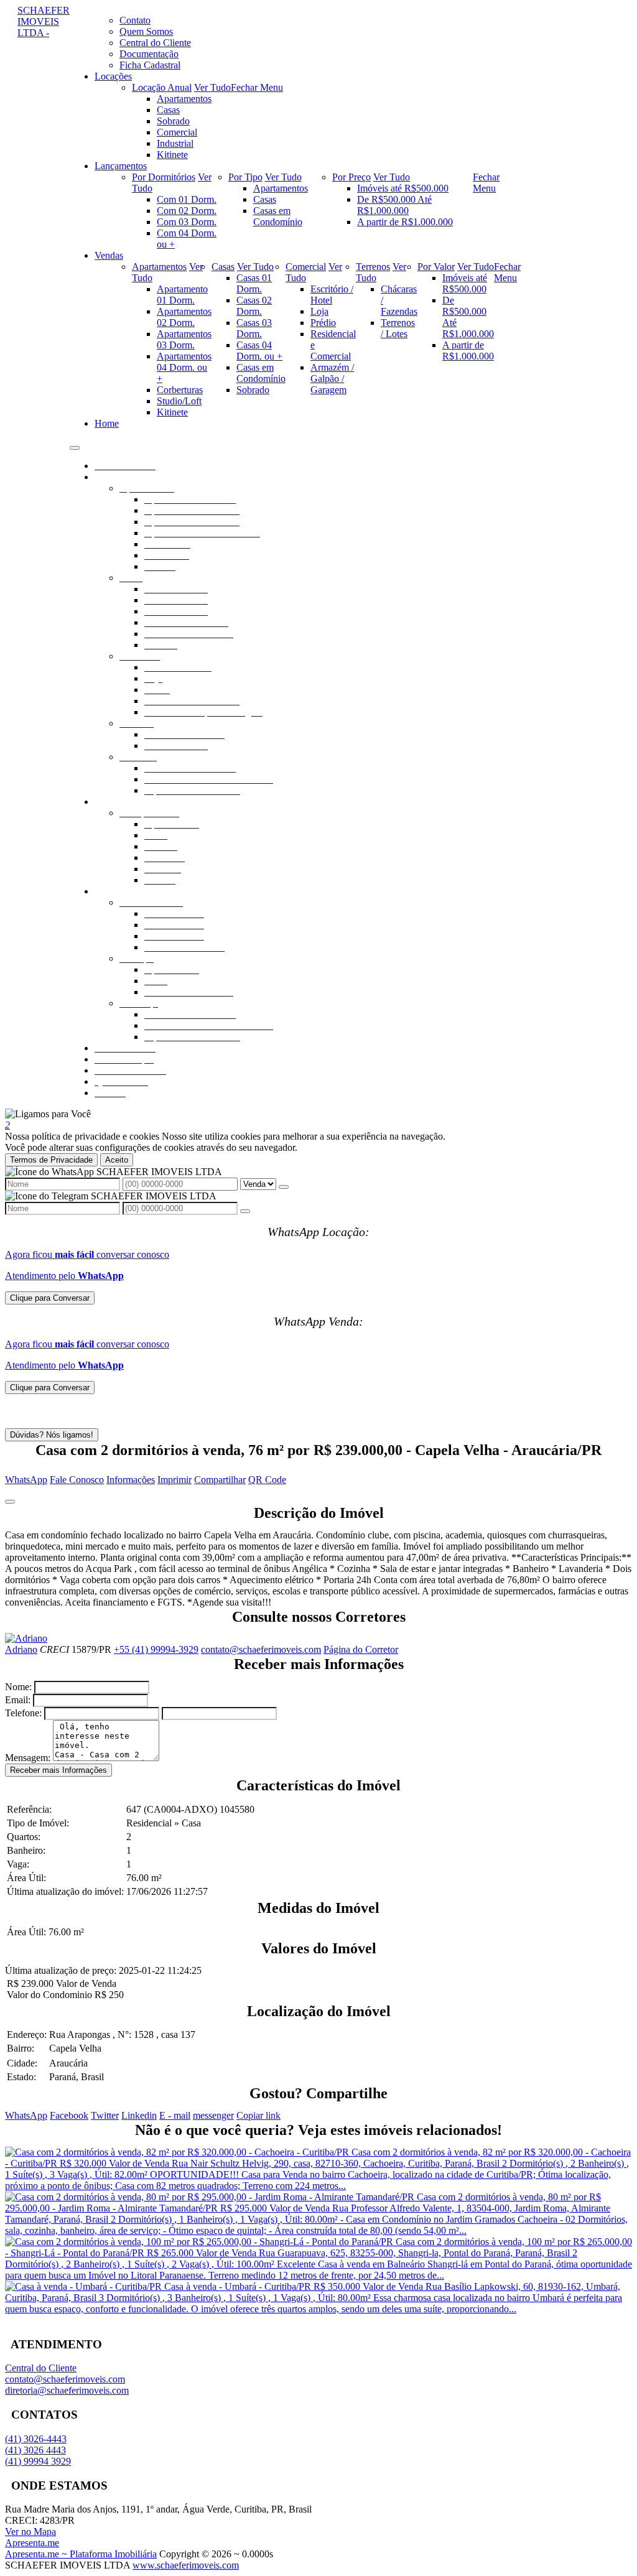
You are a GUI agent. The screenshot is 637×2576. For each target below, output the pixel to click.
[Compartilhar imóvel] (10, 1502)
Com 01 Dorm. (187, 199)
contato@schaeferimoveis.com (261, 1649)
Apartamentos (184, 99)
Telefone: (23, 1713)
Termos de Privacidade (51, 1160)
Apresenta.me (32, 2543)
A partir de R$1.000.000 (405, 222)
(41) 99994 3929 (38, 2461)
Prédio (323, 323)
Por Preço (351, 177)
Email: (18, 1700)
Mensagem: (28, 1758)
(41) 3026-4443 (36, 2439)
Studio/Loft (179, 401)
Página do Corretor (361, 1649)
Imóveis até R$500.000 (403, 188)
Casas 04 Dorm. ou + (259, 351)
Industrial (175, 143)
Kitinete (172, 155)
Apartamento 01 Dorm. (182, 295)
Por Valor (436, 267)
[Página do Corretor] (26, 1638)
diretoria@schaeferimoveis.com (67, 2390)
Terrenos (373, 267)
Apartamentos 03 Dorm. (184, 339)
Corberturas (180, 390)
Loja (319, 311)
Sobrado (173, 121)
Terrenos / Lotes (398, 328)
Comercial (177, 132)
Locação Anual (162, 87)
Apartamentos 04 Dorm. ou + (184, 367)
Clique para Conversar (50, 1298)
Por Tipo (245, 177)
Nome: (18, 1687)
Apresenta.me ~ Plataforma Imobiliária (81, 2554)
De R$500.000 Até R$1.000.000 (394, 205)
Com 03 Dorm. (187, 222)
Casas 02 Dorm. (254, 306)
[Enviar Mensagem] (245, 1211)
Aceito (117, 1160)
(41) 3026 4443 (35, 2450)
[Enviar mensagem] (284, 1187)
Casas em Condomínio (278, 216)
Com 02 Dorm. (187, 211)
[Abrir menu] (75, 444)
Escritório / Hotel (332, 295)
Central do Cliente (41, 2368)
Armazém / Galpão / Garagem (332, 379)
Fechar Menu (257, 87)
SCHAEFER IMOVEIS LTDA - (44, 21)
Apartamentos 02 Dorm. (184, 317)
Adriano (21, 1649)
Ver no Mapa (30, 2532)
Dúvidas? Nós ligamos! (52, 1435)
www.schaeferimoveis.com (186, 2565)
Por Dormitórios (164, 177)
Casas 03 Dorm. (254, 328)
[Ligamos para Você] (48, 1114)
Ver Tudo (212, 87)
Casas (168, 110)
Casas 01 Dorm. (254, 283)
